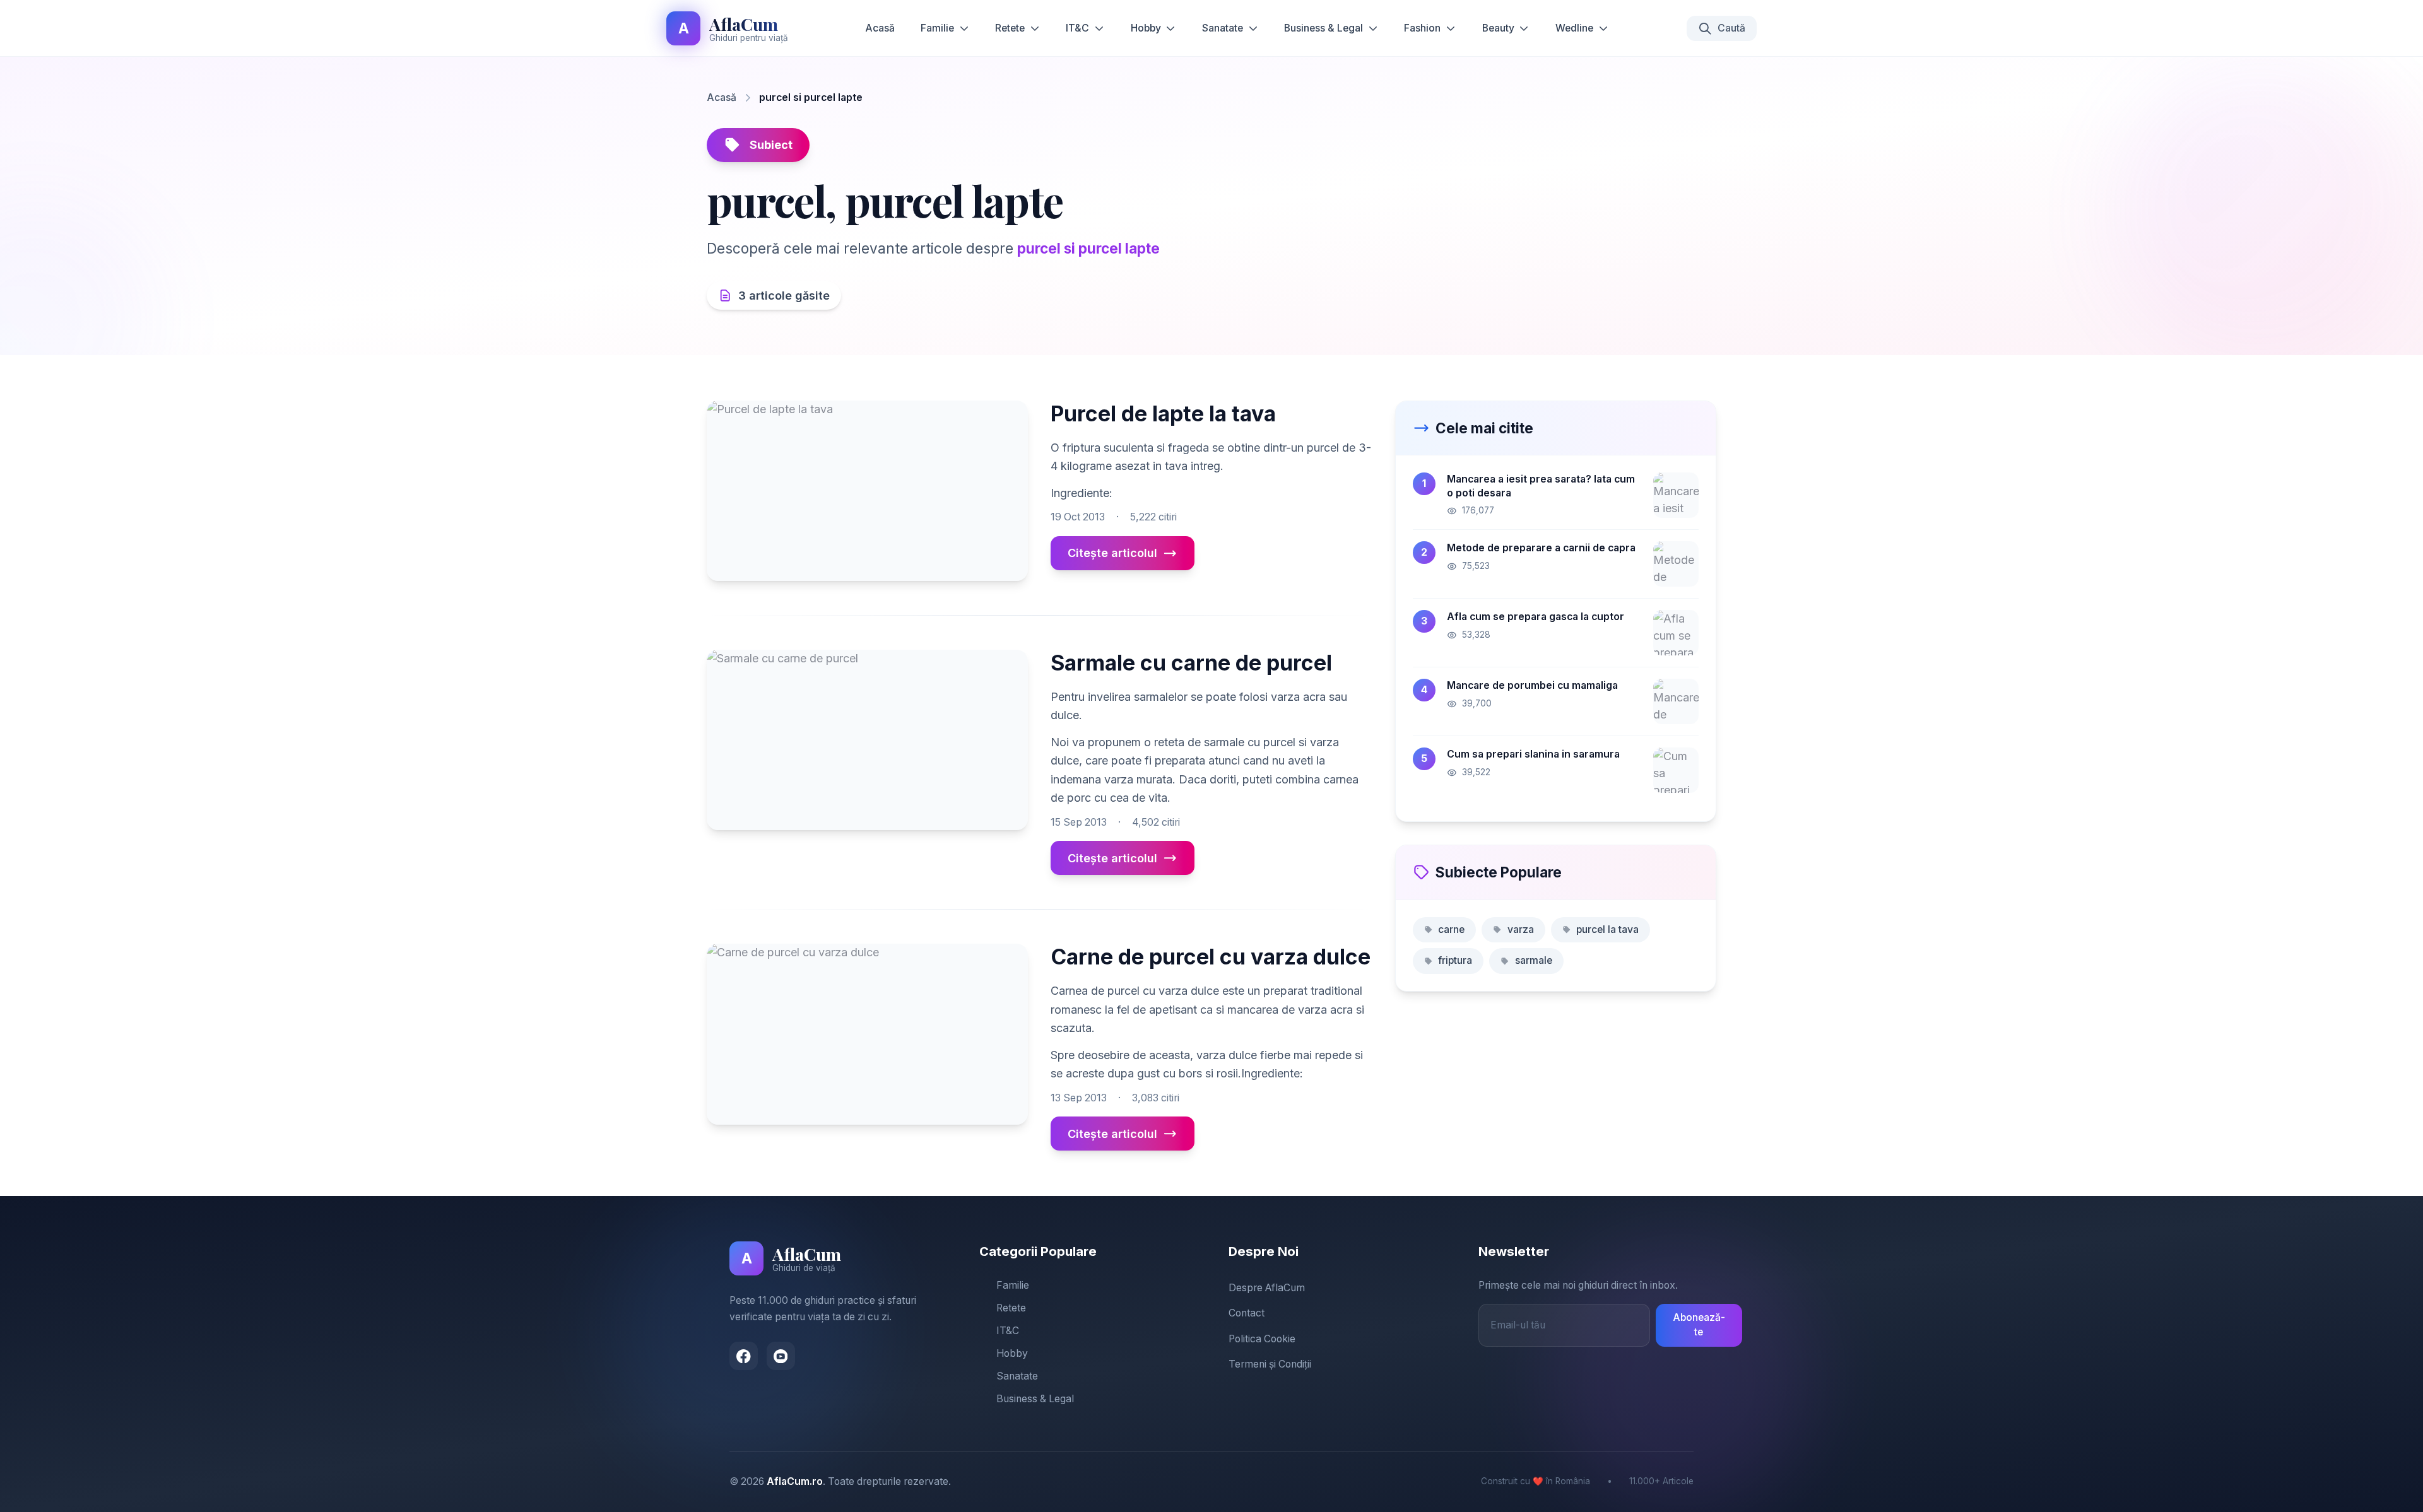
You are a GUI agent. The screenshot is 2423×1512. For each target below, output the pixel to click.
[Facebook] (744, 1356)
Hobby (1146, 28)
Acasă (880, 28)
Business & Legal (1324, 28)
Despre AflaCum (1267, 1288)
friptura (1455, 960)
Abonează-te (1699, 1325)
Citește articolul (1112, 553)
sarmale (1534, 960)
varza (1521, 929)
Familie (937, 28)
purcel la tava (1607, 929)
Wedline (1574, 28)
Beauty (1498, 28)
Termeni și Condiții (1270, 1364)
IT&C (1077, 28)
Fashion (1422, 28)
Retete (1010, 28)
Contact (1247, 1313)
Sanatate (1223, 28)
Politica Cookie (1262, 1339)
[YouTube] (781, 1356)
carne (1451, 929)
